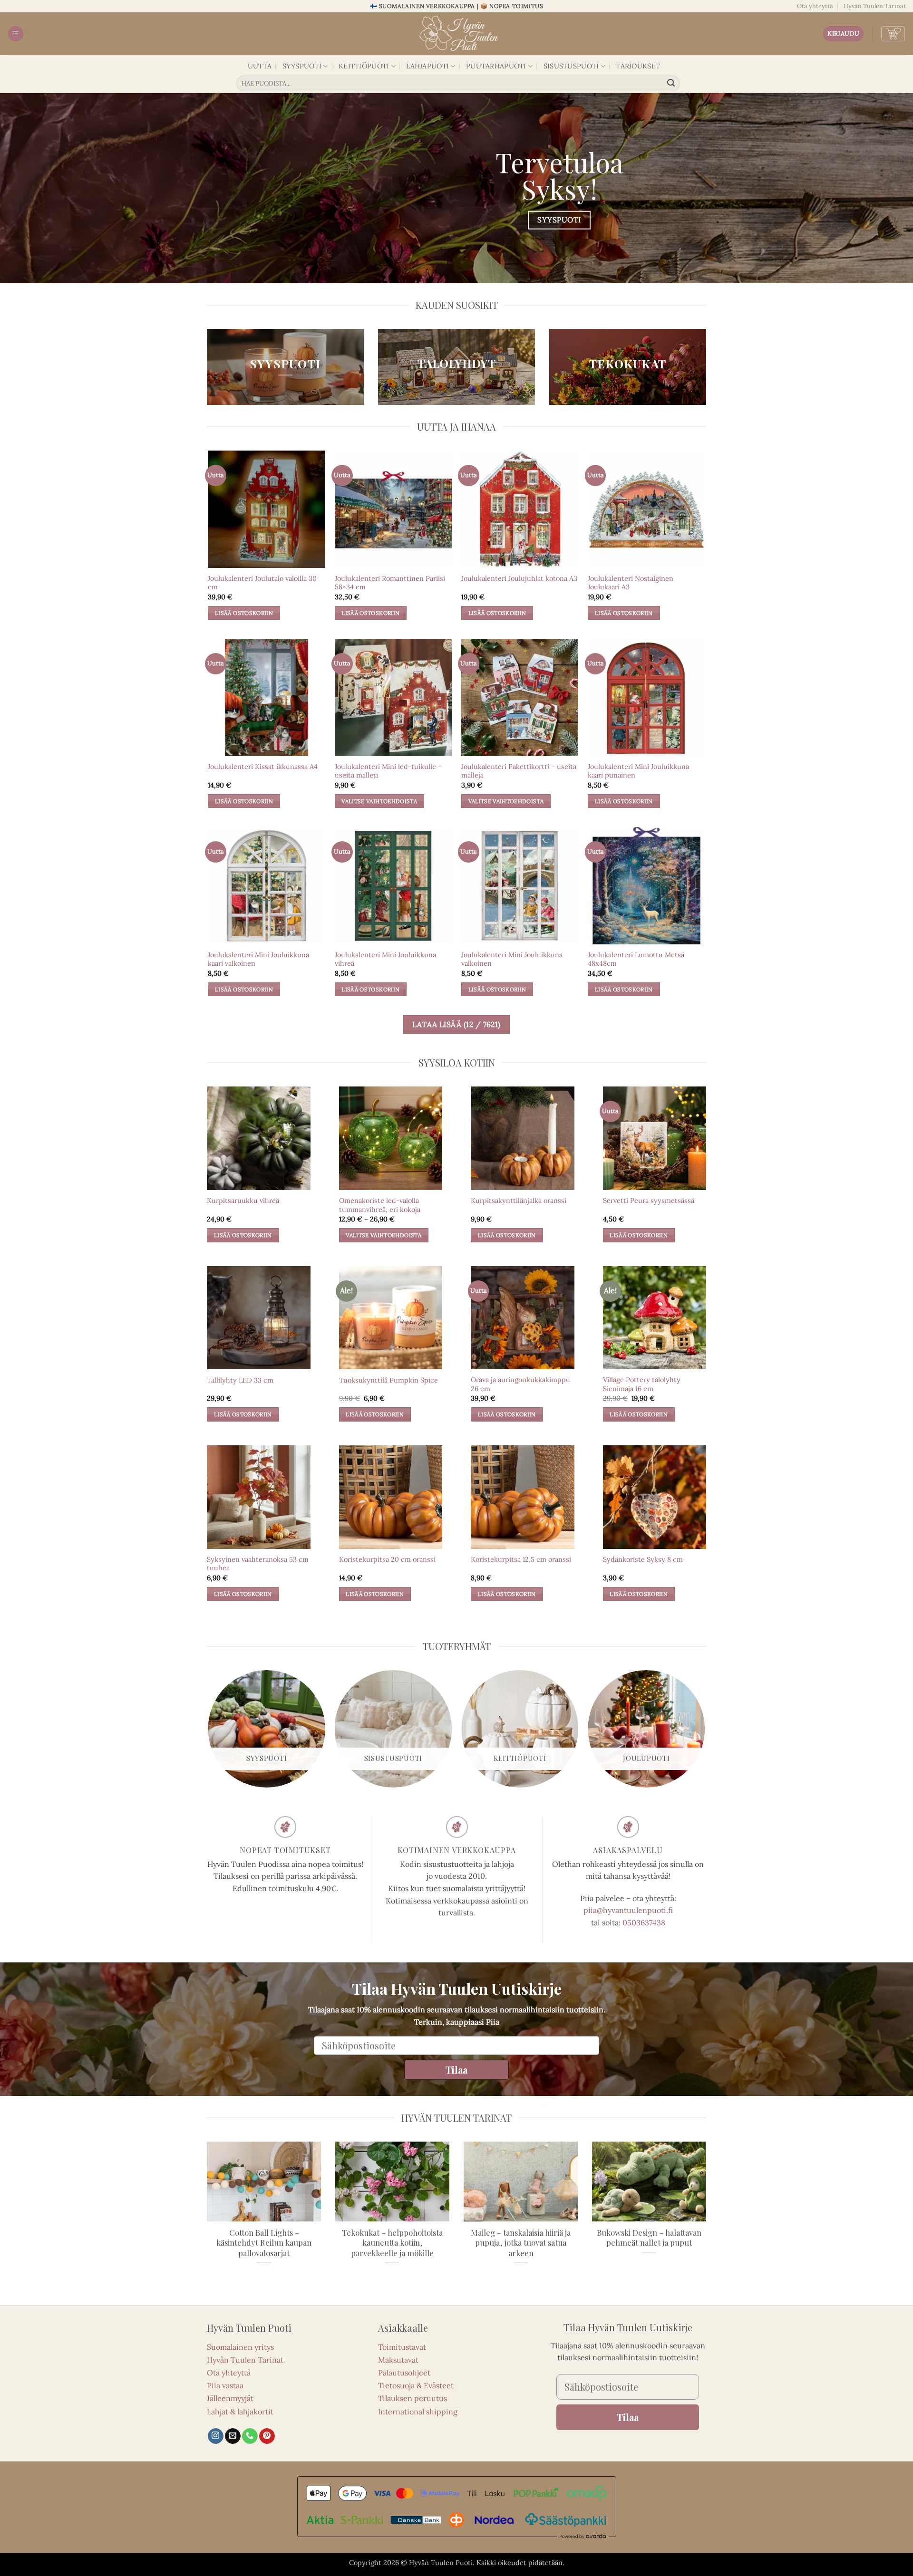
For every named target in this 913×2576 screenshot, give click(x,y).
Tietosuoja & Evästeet (416, 2385)
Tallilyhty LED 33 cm (240, 1380)
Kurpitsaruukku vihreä (243, 1201)
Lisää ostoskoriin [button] (244, 613)
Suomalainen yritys (240, 2347)
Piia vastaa (225, 2385)
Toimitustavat (402, 2347)
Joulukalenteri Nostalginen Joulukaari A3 (631, 583)
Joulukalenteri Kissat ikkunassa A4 (263, 767)
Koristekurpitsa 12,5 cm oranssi (521, 1559)
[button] (16, 34)
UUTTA (260, 66)
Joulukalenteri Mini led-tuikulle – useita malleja (388, 771)
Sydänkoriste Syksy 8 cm (643, 1559)
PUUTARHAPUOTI (496, 66)
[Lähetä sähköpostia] (233, 2436)
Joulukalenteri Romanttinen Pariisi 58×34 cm (390, 583)
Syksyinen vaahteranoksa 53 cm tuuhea (258, 1564)
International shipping (418, 2412)
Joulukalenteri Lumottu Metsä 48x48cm (636, 959)
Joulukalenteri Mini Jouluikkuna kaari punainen (638, 771)
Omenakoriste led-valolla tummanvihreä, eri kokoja (380, 1205)
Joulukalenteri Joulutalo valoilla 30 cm (262, 583)
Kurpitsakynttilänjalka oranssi (519, 1201)
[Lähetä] (671, 84)
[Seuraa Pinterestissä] (267, 2436)
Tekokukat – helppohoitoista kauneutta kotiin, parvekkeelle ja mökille (392, 2243)
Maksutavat (398, 2360)
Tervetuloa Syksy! (559, 175)
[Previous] (209, 1732)
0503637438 (644, 1922)
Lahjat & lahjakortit (240, 2412)
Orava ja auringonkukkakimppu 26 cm (520, 1384)
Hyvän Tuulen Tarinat (875, 6)
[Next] (705, 1732)
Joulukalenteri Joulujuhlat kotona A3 (519, 578)
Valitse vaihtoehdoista (379, 801)
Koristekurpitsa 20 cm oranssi (387, 1559)
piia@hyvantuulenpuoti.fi (628, 1910)
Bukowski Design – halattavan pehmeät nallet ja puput (649, 2238)
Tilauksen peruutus (413, 2398)
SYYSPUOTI (302, 66)
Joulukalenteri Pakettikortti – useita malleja (519, 771)
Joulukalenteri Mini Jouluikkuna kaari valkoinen (258, 959)
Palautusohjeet (404, 2373)
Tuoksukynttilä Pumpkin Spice (389, 1380)
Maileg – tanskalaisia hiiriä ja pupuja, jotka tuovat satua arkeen (521, 2243)
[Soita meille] (250, 2436)
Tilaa (456, 2069)
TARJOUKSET (638, 66)
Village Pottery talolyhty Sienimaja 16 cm (642, 1384)
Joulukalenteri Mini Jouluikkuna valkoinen (512, 959)
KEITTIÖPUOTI (364, 66)
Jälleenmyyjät (230, 2398)
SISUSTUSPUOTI (571, 66)
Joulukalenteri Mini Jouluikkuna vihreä (385, 959)
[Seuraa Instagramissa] (216, 2436)
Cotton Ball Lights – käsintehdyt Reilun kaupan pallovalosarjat (264, 2243)
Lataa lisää (456, 1024)
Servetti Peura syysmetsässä (649, 1201)
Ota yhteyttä (815, 6)
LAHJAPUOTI (427, 66)
